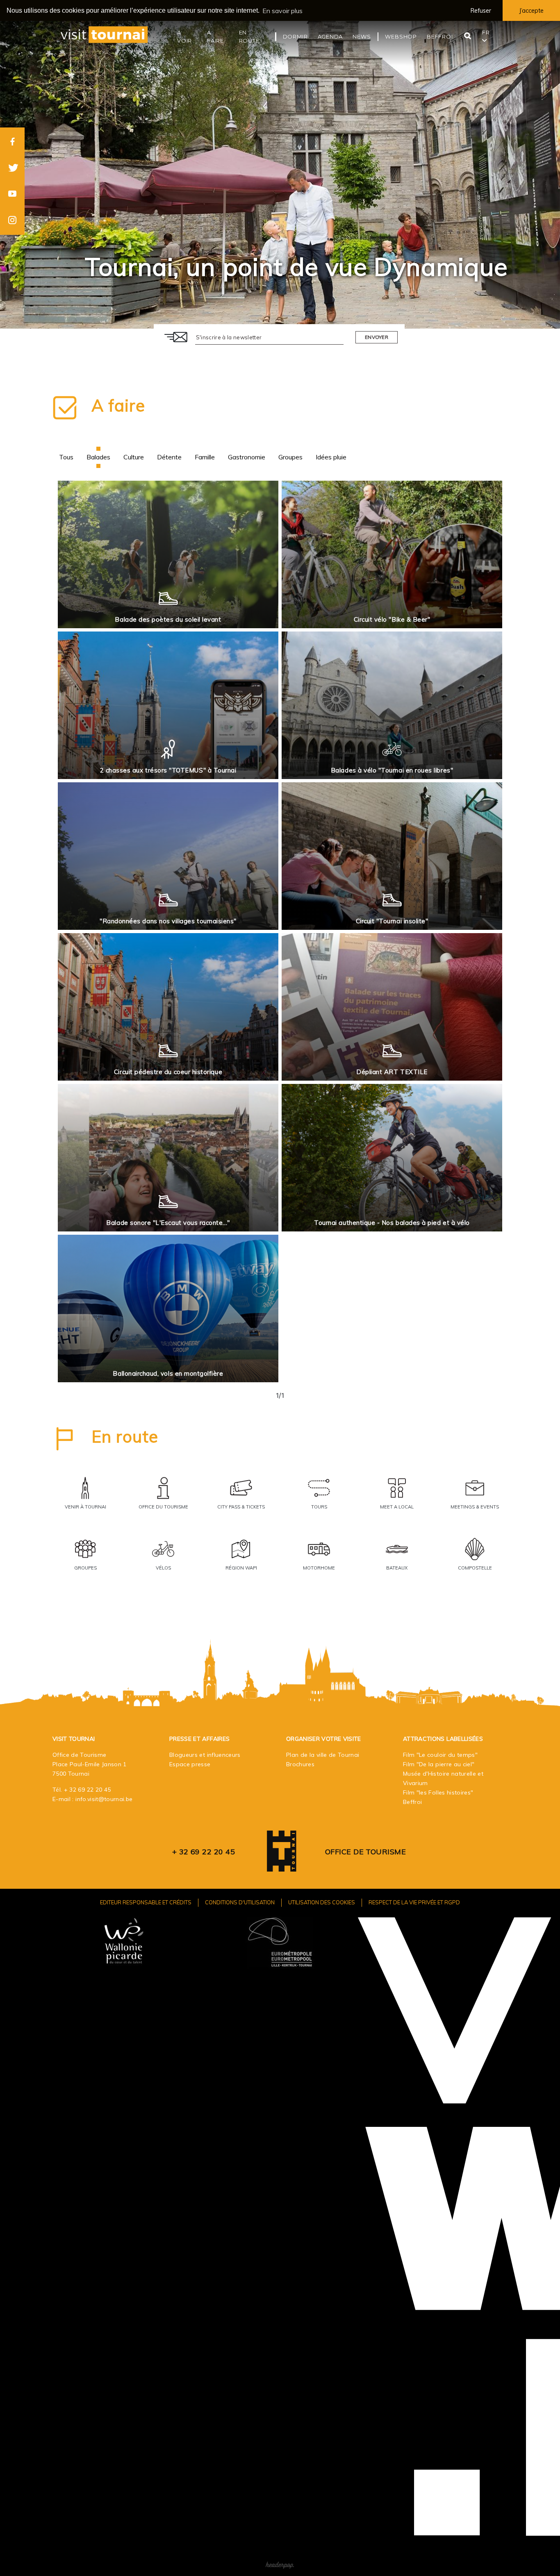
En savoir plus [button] (282, 11)
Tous (66, 457)
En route (125, 1436)
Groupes (290, 457)
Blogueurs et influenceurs (205, 1755)
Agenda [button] (330, 36)
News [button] (362, 36)
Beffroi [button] (440, 36)
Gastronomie (247, 457)
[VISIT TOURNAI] (282, 1866)
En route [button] (249, 36)
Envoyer (377, 337)
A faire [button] (215, 36)
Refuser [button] (481, 11)
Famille (205, 457)
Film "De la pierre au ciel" (439, 1764)
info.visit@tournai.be (104, 1799)
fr (486, 32)
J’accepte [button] (531, 11)
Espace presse (190, 1764)
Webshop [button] (401, 36)
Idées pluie (331, 457)
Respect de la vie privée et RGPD (414, 1902)
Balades (98, 457)
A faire (118, 405)
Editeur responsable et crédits (146, 1902)
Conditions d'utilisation (240, 1902)
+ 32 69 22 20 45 (88, 1790)
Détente (169, 457)
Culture (134, 457)
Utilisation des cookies (322, 1902)
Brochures (300, 1764)
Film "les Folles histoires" (438, 1792)
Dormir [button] (295, 36)
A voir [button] (184, 36)
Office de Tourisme (365, 1852)
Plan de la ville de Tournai (323, 1755)
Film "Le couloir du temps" (440, 1755)
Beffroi (412, 1802)
